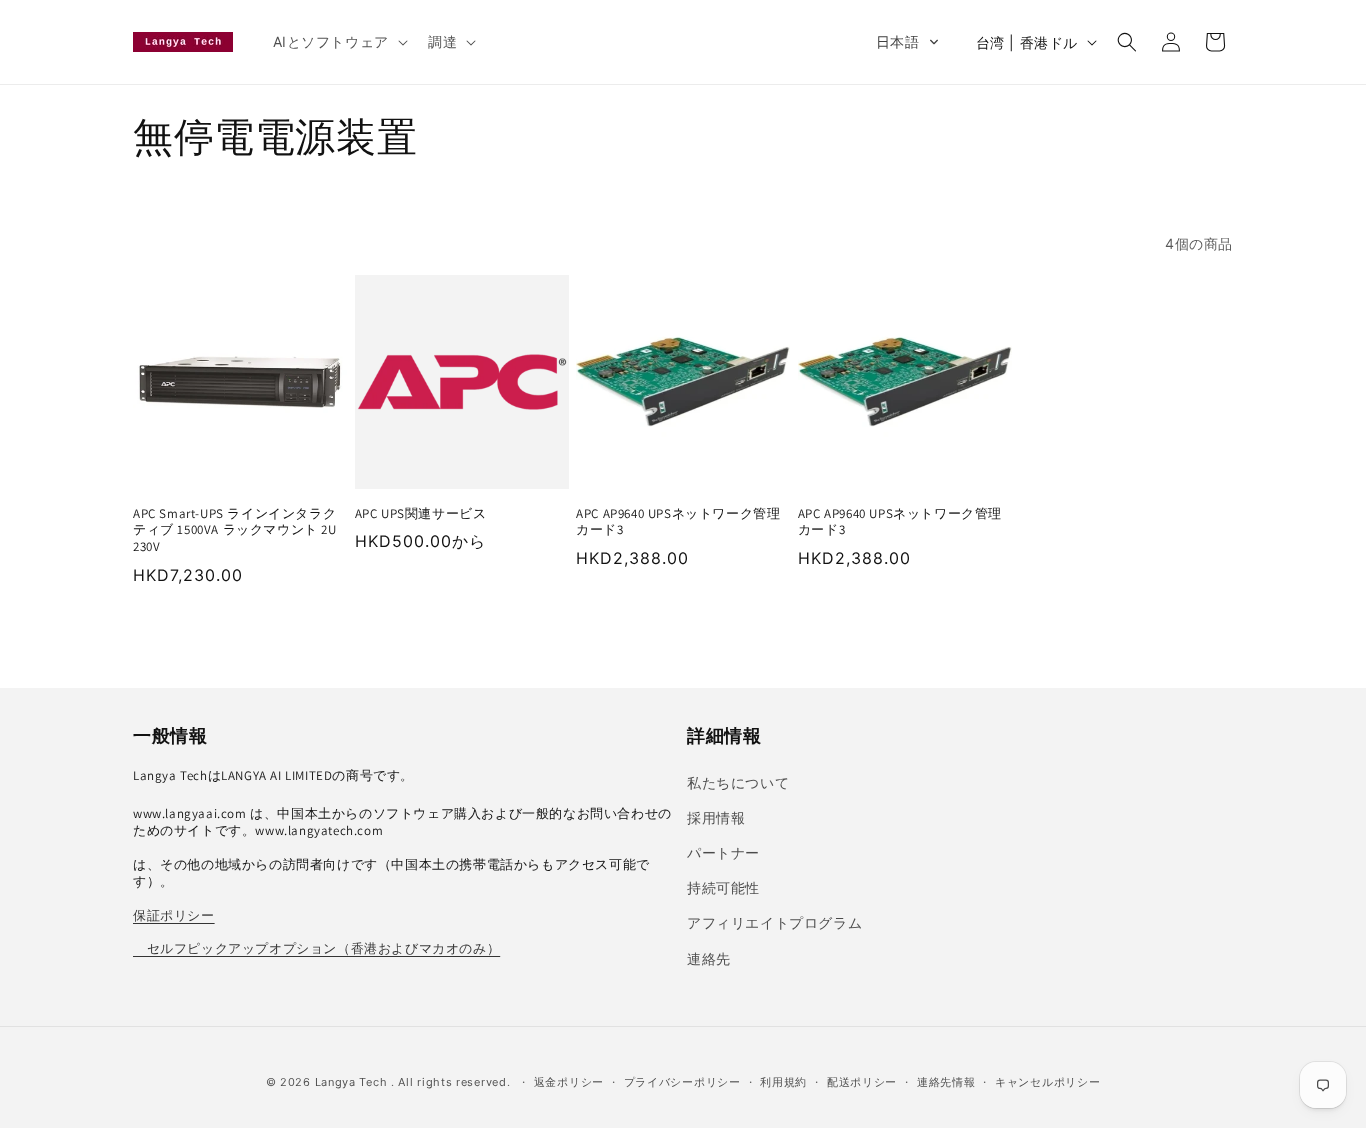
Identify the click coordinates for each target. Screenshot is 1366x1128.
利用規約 (783, 1082)
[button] (338, 42)
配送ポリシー (862, 1082)
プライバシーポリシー (682, 1082)
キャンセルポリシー (1047, 1082)
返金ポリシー (569, 1082)
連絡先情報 (946, 1082)
